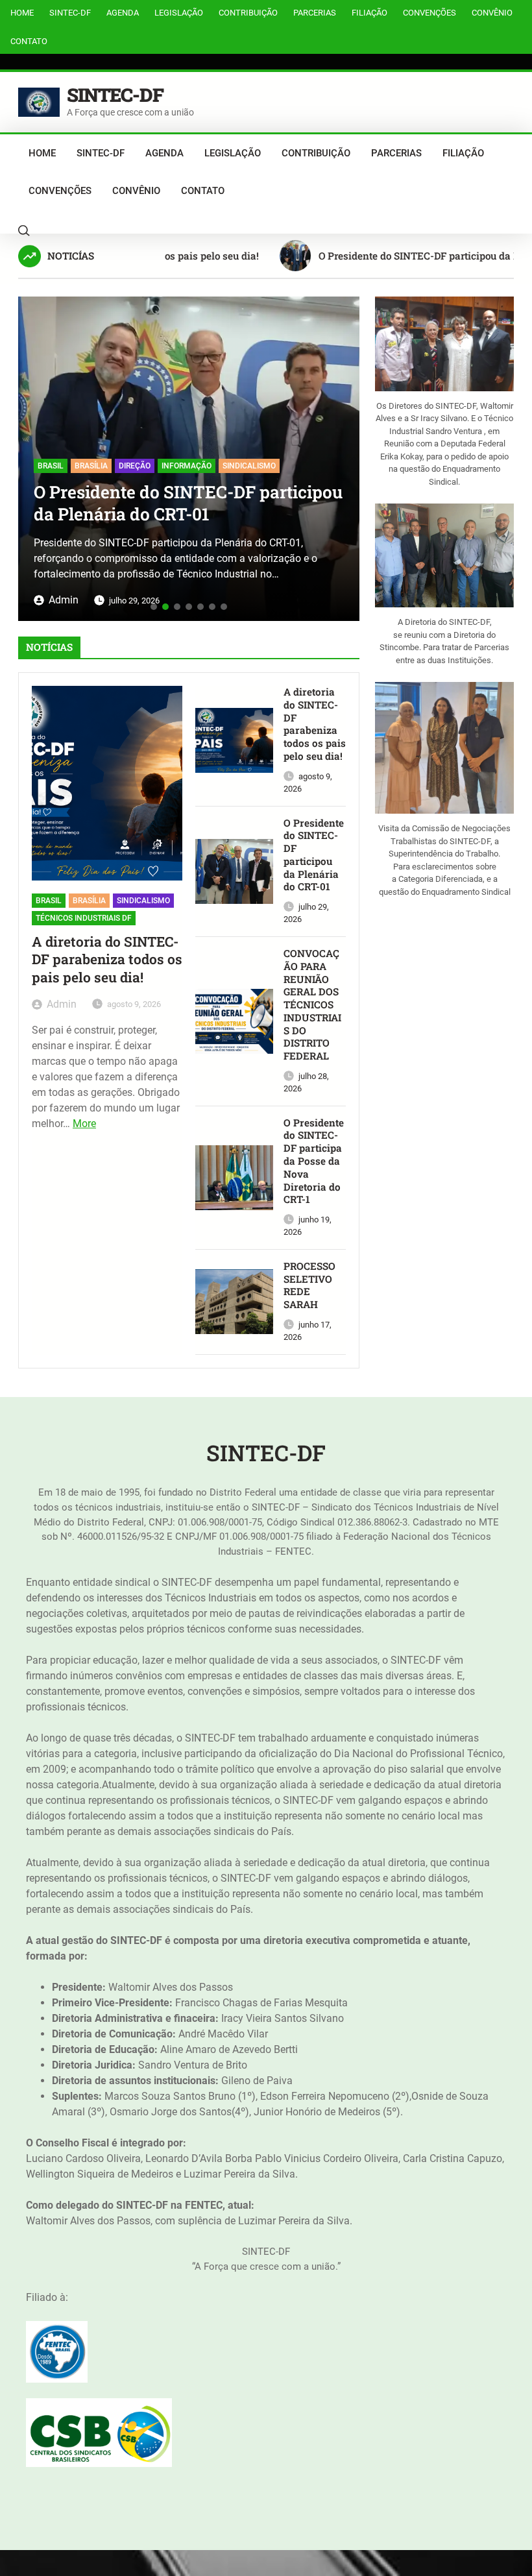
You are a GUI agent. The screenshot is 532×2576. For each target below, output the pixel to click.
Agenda (123, 13)
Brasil (51, 466)
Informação (187, 466)
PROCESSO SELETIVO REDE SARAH (309, 1285)
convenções (429, 13)
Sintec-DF (70, 13)
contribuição (248, 13)
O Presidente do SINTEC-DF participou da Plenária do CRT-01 (188, 503)
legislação (179, 13)
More (84, 1124)
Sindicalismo (249, 466)
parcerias (315, 13)
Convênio (492, 13)
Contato (29, 41)
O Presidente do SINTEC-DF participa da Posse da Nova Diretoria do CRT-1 (314, 1161)
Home (22, 13)
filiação (369, 13)
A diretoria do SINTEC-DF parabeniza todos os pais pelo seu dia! (107, 960)
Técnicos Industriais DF (84, 918)
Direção (135, 466)
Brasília (91, 466)
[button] (33, 454)
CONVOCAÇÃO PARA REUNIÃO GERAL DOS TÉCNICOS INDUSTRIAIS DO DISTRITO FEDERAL (312, 1005)
